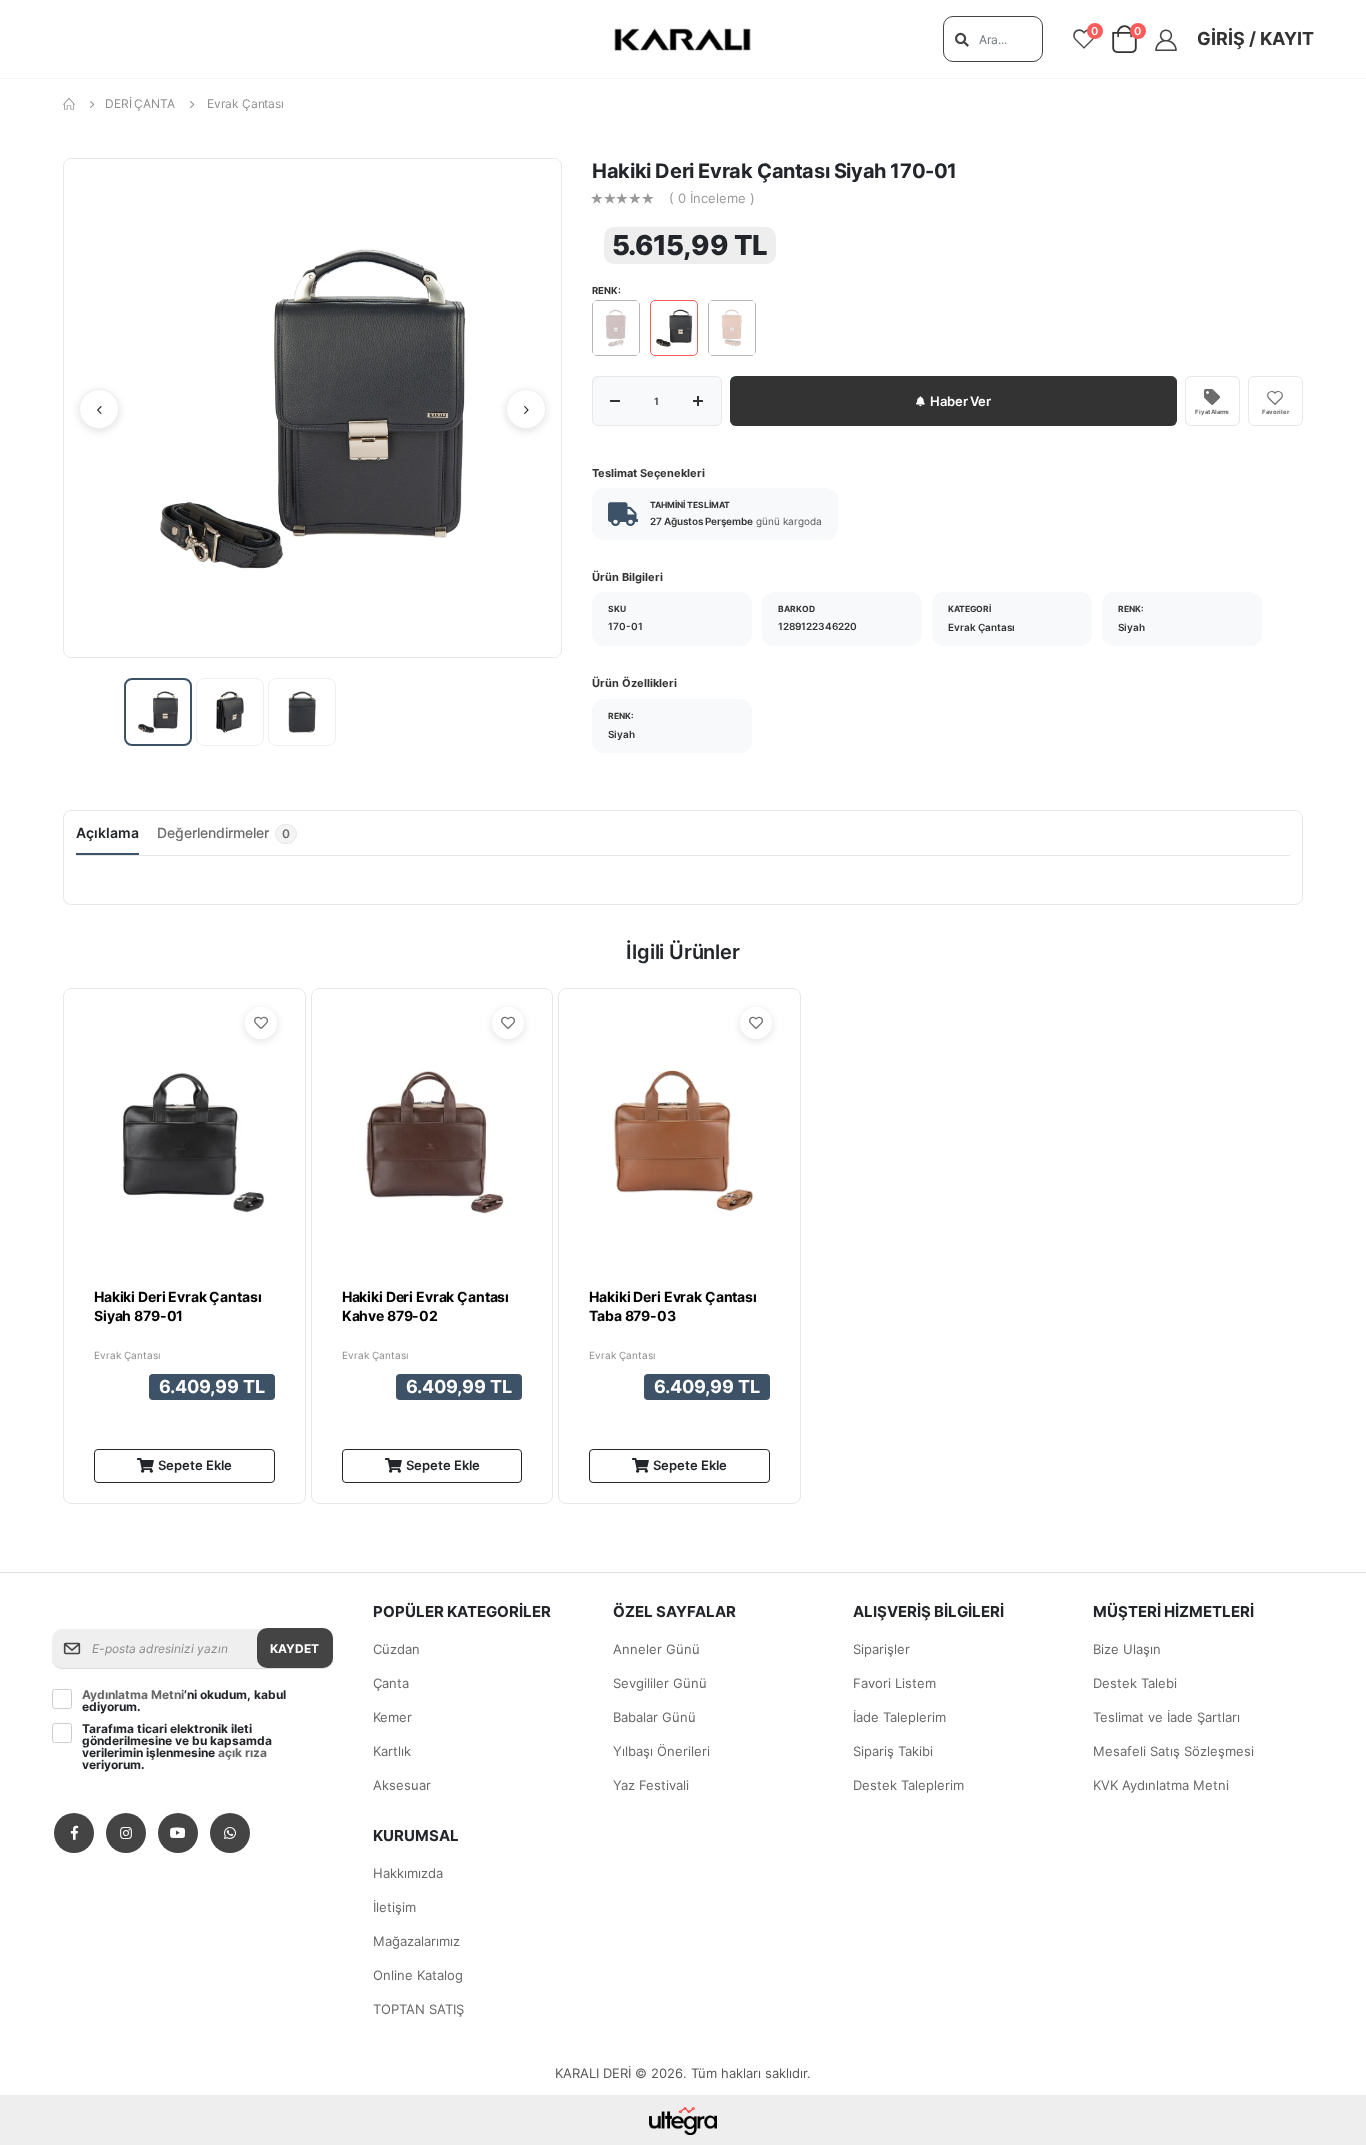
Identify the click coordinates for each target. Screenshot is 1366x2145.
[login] (1172, 40)
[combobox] (993, 39)
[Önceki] (99, 409)
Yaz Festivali (651, 1785)
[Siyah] (674, 328)
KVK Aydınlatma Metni (1161, 1785)
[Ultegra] (683, 2120)
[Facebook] (74, 1833)
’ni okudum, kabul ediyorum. (184, 1701)
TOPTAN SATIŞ (418, 2009)
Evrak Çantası (245, 103)
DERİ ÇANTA (140, 103)
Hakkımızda (408, 1873)
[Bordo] (616, 328)
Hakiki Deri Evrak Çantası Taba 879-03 (673, 1306)
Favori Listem (894, 1683)
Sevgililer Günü (660, 1683)
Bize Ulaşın (1127, 1649)
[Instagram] (126, 1833)
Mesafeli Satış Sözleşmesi (1173, 1751)
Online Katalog (418, 1975)
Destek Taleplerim (908, 1785)
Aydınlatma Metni (133, 1694)
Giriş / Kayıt (1255, 38)
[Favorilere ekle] (261, 1023)
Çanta (391, 1683)
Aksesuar (402, 1785)
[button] (1125, 43)
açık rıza (242, 1752)
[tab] (227, 839)
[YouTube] (178, 1833)
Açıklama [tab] (107, 832)
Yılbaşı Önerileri (661, 1751)
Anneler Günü (656, 1649)
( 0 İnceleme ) (712, 198)
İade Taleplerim (899, 1717)
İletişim (394, 1907)
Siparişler (881, 1649)
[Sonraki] (526, 409)
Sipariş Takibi (893, 1751)
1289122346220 (817, 626)
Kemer (392, 1717)
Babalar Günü (654, 1717)
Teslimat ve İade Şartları (1166, 1717)
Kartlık (392, 1751)
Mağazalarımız (416, 1941)
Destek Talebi (1135, 1683)
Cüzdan (396, 1649)
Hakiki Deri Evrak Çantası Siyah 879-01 (178, 1306)
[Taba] (732, 328)
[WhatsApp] (230, 1833)
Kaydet (294, 1648)
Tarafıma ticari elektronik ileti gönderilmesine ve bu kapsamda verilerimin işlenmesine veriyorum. (177, 1747)
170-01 (625, 626)
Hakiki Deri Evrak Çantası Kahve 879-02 (426, 1306)
